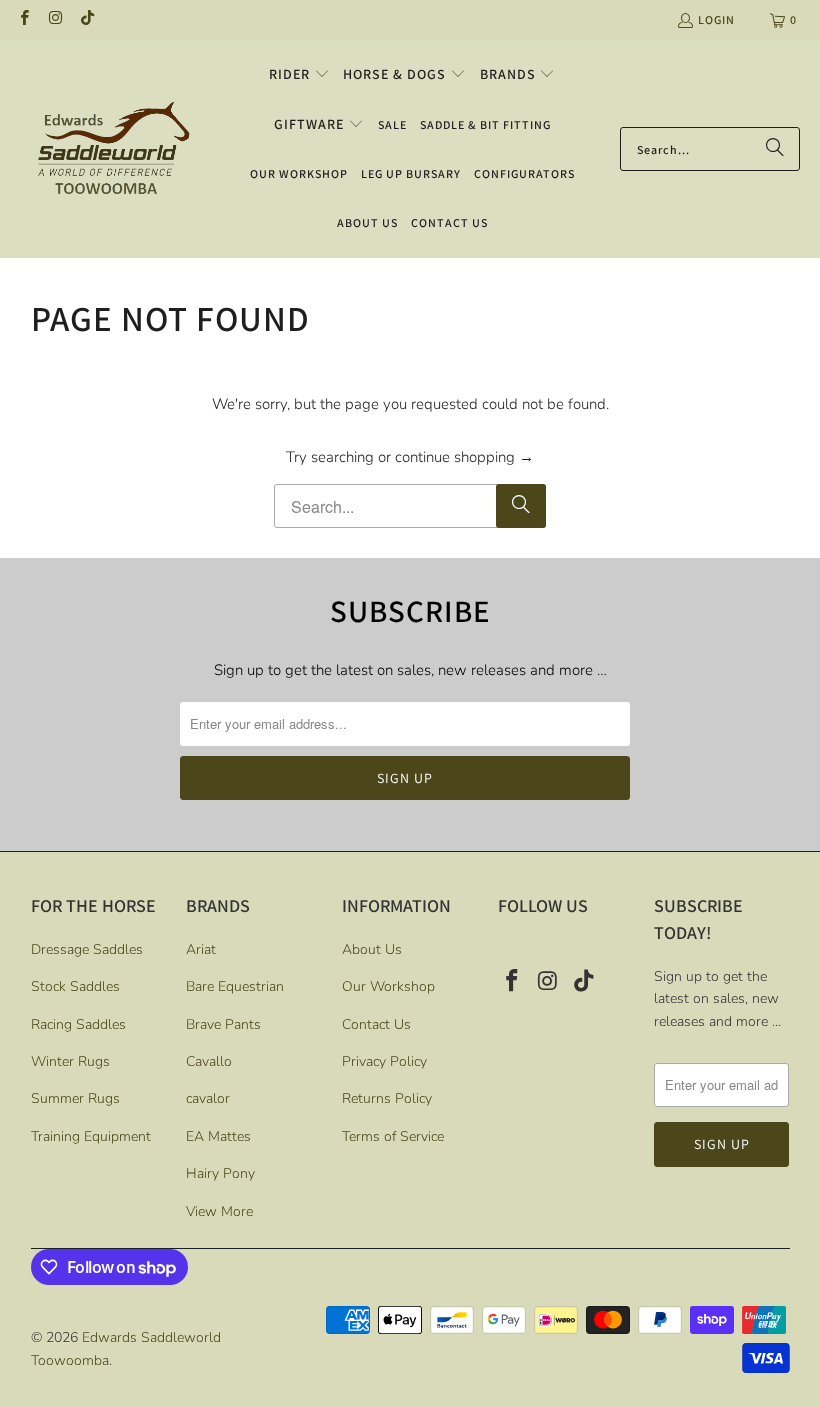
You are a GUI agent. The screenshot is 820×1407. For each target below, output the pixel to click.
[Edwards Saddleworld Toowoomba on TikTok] (86, 19)
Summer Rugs (75, 1098)
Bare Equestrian (235, 986)
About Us (372, 949)
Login (716, 19)
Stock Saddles (75, 986)
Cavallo (209, 1061)
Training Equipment (91, 1136)
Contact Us (376, 1024)
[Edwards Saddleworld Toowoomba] (112, 148)
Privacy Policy (384, 1061)
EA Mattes (218, 1136)
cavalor (208, 1098)
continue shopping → (464, 457)
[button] (299, 75)
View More (219, 1211)
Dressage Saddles (87, 949)
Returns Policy (387, 1098)
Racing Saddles (78, 1024)
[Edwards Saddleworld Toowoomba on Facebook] (23, 19)
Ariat (201, 949)
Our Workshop (388, 986)
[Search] (775, 149)
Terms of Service (393, 1136)
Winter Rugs (70, 1061)
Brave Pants (223, 1024)
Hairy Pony (220, 1173)
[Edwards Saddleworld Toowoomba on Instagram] (54, 19)
